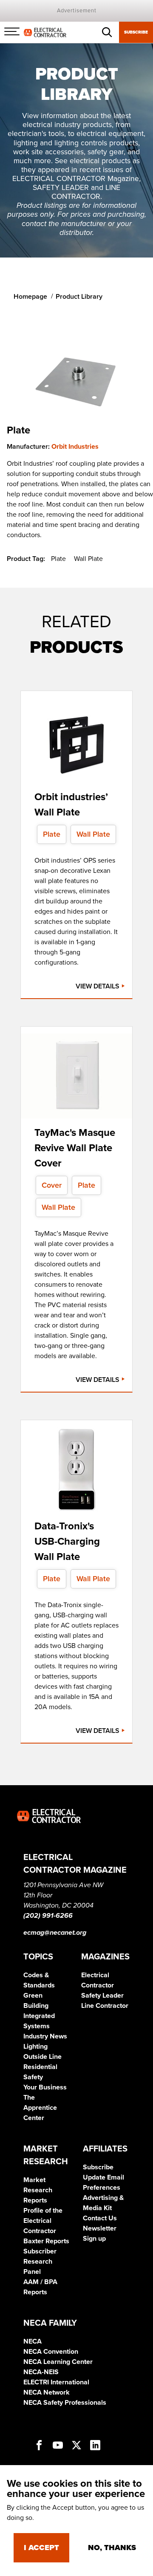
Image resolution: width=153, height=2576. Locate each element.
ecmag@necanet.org (55, 1933)
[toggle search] (107, 32)
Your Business (45, 2087)
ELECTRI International (56, 2382)
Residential (40, 2067)
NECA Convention (51, 2352)
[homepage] (45, 32)
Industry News (45, 2036)
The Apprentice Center (40, 2108)
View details (98, 986)
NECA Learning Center (58, 2362)
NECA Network (47, 2392)
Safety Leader (102, 1996)
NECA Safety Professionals (65, 2403)
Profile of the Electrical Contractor (43, 2221)
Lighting (35, 2047)
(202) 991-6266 (48, 1916)
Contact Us (100, 2218)
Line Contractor (105, 2006)
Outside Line (42, 2057)
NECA (33, 2341)
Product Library (79, 297)
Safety (33, 2077)
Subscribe (136, 32)
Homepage (30, 297)
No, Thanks (112, 2548)
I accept (41, 2548)
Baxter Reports (46, 2241)
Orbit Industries (75, 447)
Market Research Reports (38, 2190)
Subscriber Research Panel (40, 2262)
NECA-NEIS (41, 2372)
